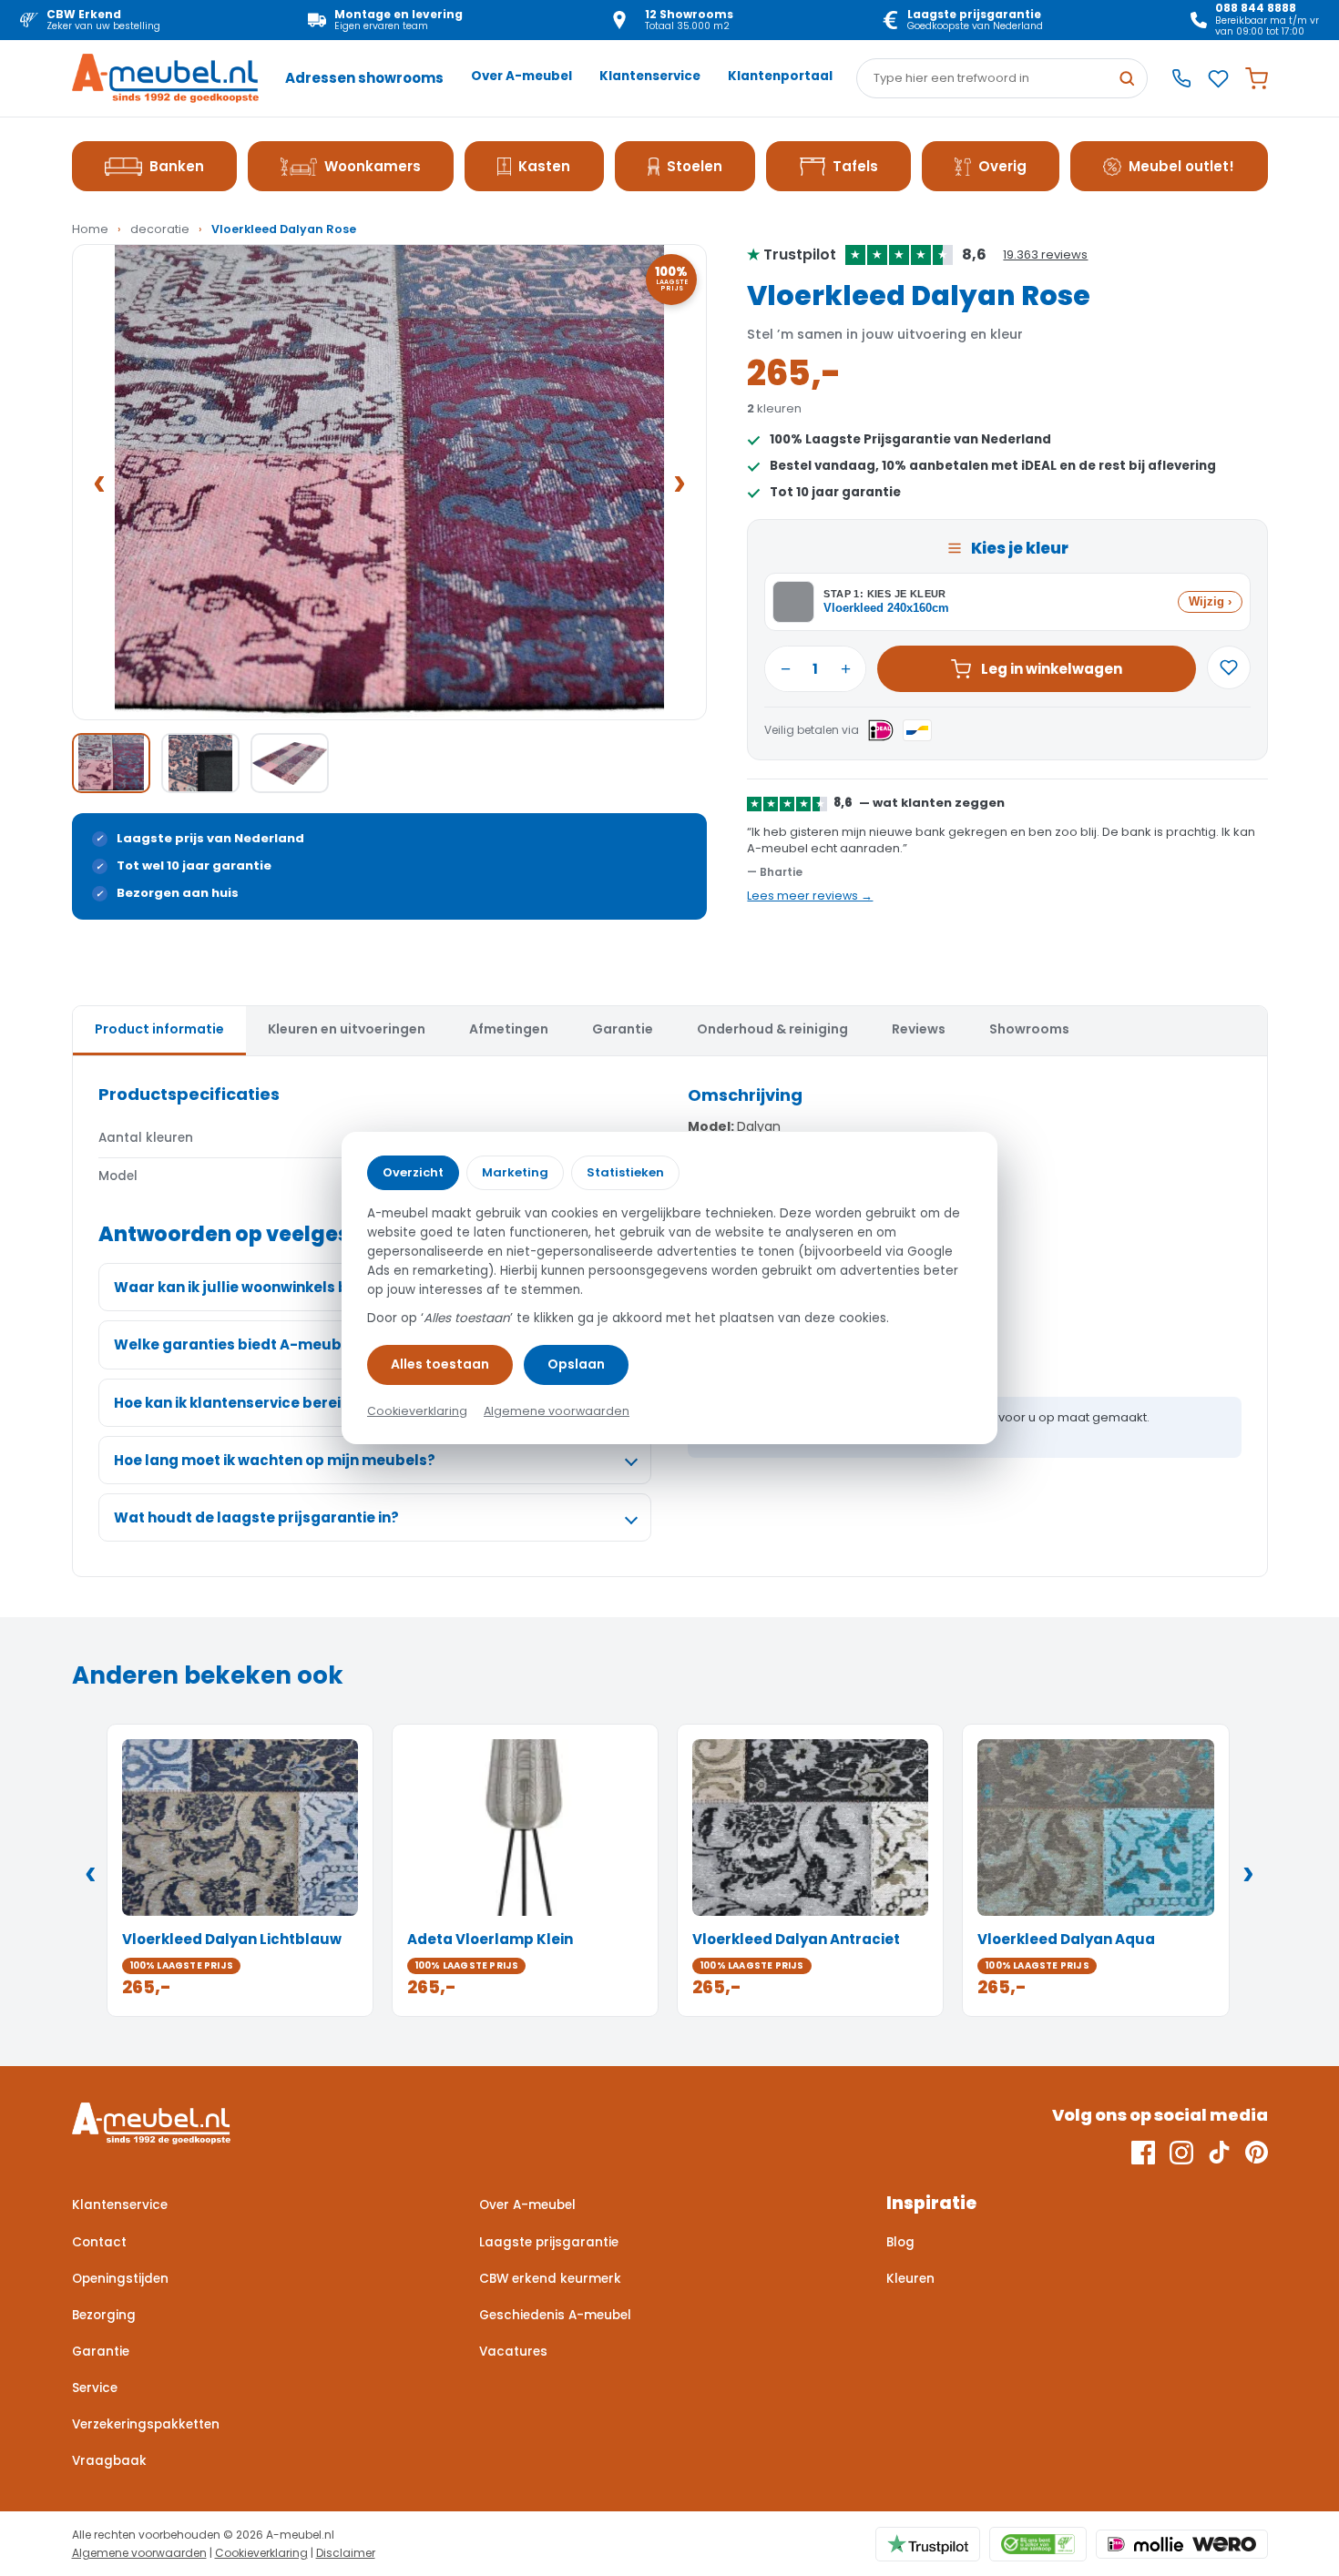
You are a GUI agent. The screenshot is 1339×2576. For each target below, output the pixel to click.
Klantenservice (650, 76)
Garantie (101, 2352)
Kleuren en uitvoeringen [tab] (347, 1029)
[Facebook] (1143, 2153)
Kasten (544, 166)
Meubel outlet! (1181, 166)
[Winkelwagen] (1257, 79)
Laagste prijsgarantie (549, 2242)
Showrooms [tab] (1029, 1029)
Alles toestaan (440, 1364)
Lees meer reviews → (810, 896)
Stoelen (695, 166)
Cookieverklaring (261, 2553)
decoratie (160, 229)
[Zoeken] (1127, 78)
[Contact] (1181, 78)
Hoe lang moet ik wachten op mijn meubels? (275, 1460)
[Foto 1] (111, 763)
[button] (390, 482)
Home (90, 229)
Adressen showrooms (364, 78)
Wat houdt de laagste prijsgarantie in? (256, 1517)
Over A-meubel (521, 76)
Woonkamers (373, 166)
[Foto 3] (290, 763)
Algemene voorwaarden (139, 2553)
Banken (177, 166)
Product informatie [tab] (159, 1029)
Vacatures (513, 2352)
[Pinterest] (1257, 2153)
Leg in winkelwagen (1052, 669)
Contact (99, 2242)
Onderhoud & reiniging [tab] (772, 1029)
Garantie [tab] (623, 1029)
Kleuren (910, 2279)
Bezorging (104, 2315)
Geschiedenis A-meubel (555, 2315)
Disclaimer (346, 2553)
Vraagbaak (109, 2461)
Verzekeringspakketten (146, 2424)
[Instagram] (1181, 2153)
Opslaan (576, 1364)
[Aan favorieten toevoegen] (1229, 667)
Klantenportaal (780, 76)
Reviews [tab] (919, 1029)
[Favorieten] (1218, 79)
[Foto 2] (200, 763)
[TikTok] (1219, 2153)
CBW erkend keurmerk (550, 2279)
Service (95, 2388)
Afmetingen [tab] (509, 1029)
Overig (1002, 166)
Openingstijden (120, 2279)
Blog (900, 2242)
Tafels (855, 166)
